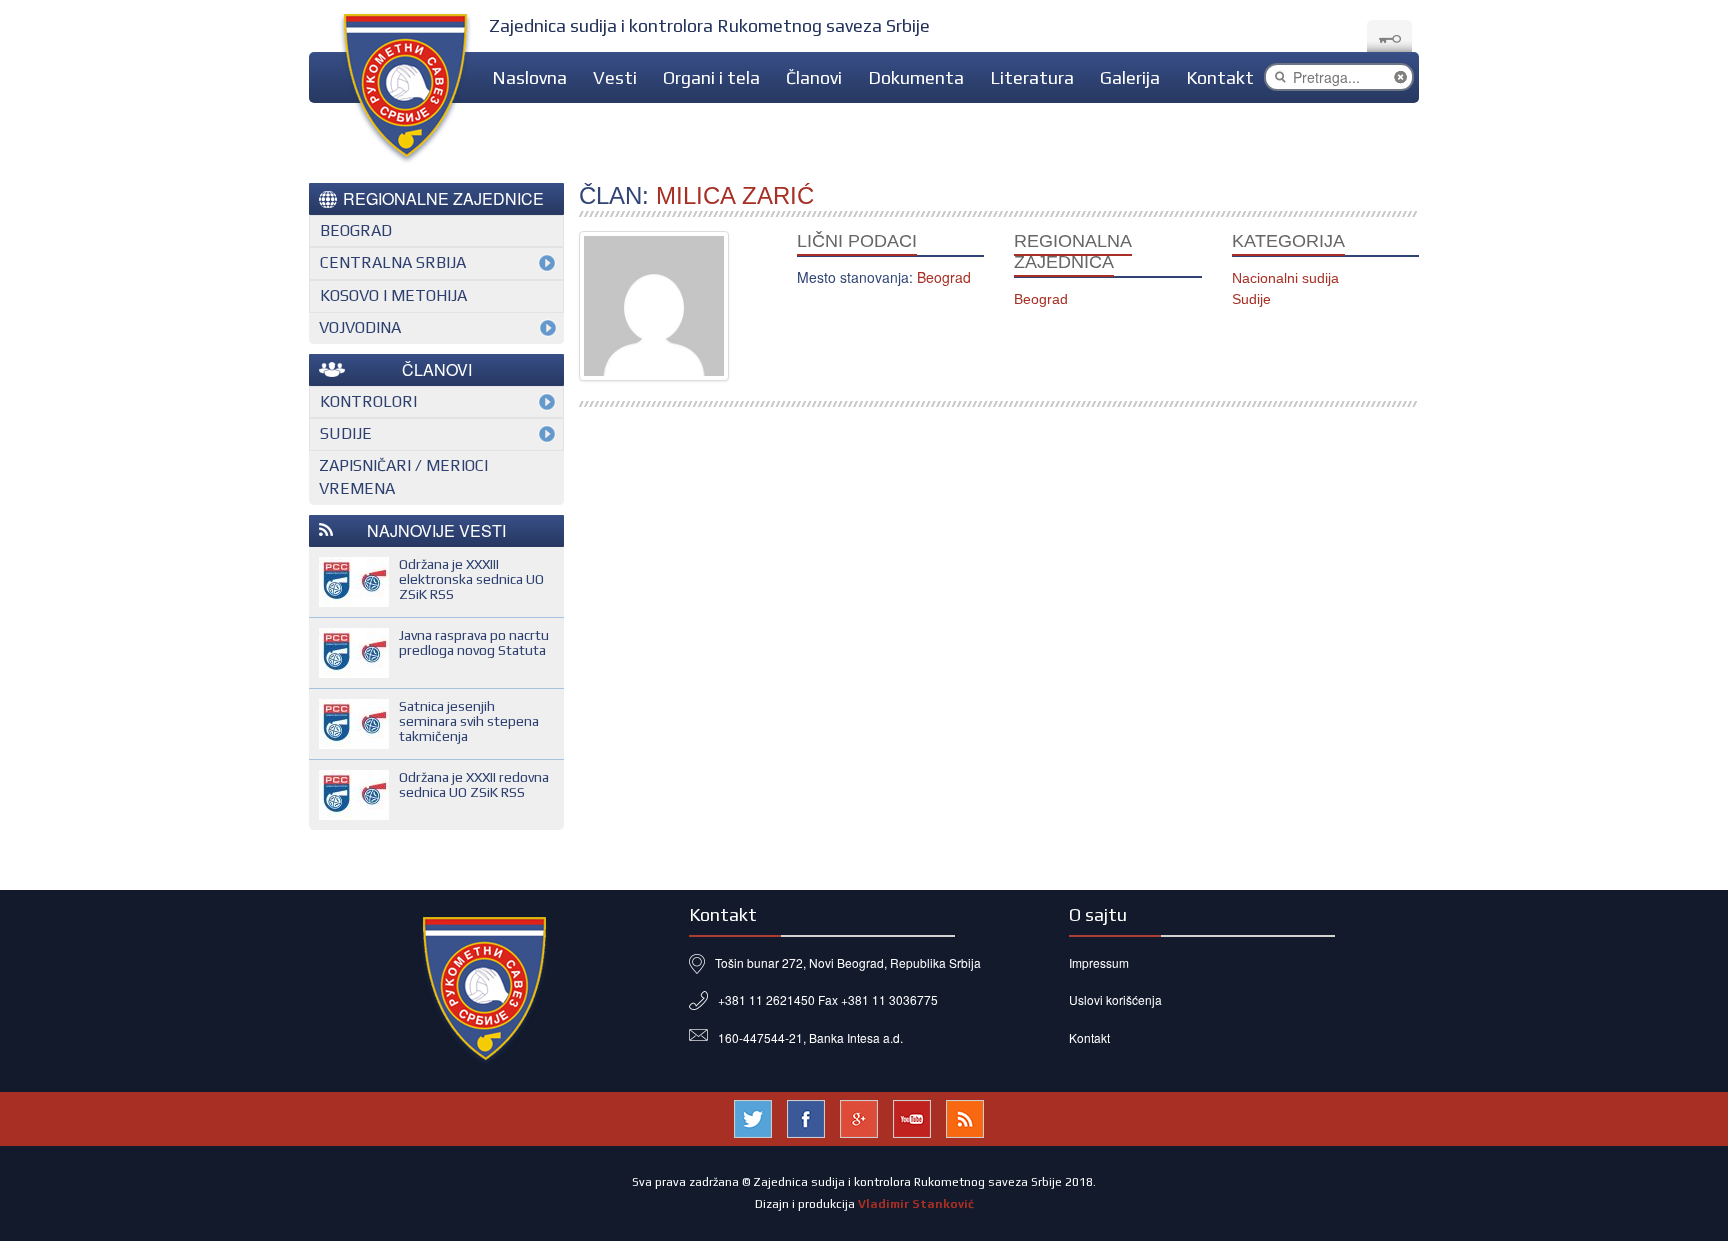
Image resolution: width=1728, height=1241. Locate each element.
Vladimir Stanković (916, 1204)
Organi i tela (711, 77)
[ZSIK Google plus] (859, 1116)
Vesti (615, 77)
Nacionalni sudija (1285, 278)
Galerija (1130, 77)
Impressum (1099, 962)
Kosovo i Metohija (393, 295)
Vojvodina (360, 327)
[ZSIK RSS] (965, 1116)
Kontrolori (368, 401)
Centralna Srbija (393, 262)
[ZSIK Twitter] (753, 1116)
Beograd (1041, 299)
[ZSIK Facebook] (806, 1116)
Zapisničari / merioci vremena (403, 477)
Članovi (814, 77)
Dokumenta (916, 77)
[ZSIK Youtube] (912, 1116)
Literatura (1032, 77)
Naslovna (529, 77)
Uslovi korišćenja (1115, 999)
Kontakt (1220, 77)
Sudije (1251, 299)
